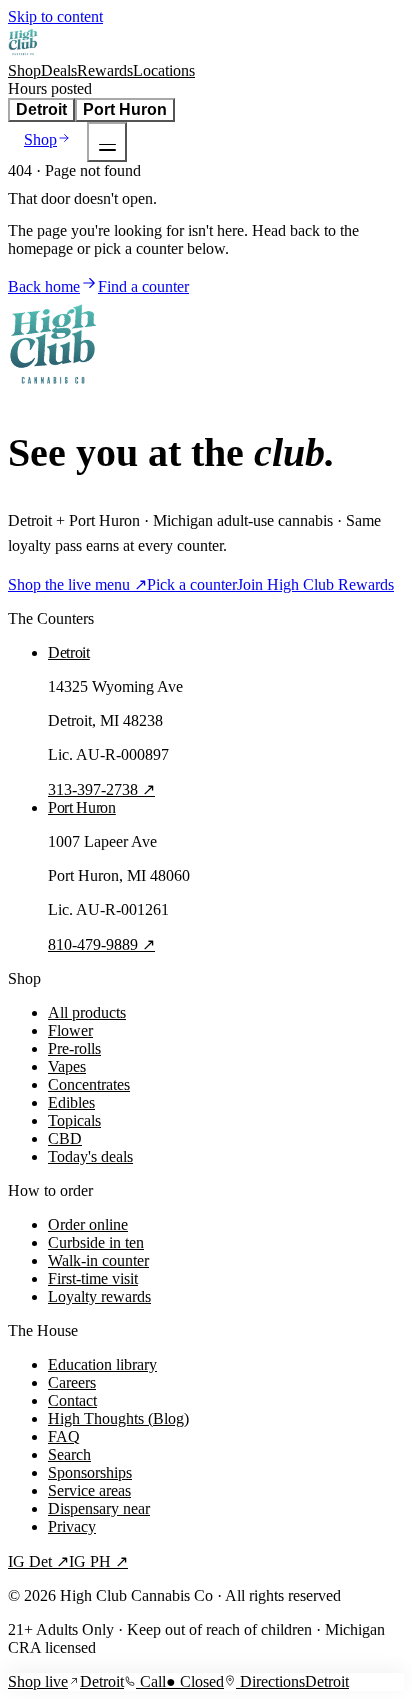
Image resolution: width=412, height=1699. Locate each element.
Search (69, 1454)
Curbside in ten (96, 1242)
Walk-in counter (98, 1260)
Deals (59, 70)
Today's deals (90, 1156)
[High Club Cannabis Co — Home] (23, 52)
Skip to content (55, 16)
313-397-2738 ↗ (101, 789)
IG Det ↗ (38, 1561)
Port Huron (125, 109)
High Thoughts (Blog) (118, 1418)
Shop (24, 70)
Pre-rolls (74, 1048)
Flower (70, 1030)
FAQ (64, 1436)
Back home (44, 286)
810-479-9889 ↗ (101, 944)
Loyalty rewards (99, 1296)
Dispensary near (99, 1508)
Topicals (74, 1120)
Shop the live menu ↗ (77, 584)
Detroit (41, 109)
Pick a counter (192, 584)
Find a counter (143, 286)
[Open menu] (107, 142)
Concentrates (89, 1084)
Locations (164, 70)
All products (87, 1012)
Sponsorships (90, 1472)
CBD (65, 1138)
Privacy (72, 1526)
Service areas (89, 1490)
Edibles (71, 1102)
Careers (72, 1382)
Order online (88, 1224)
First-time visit (93, 1278)
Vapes (67, 1066)
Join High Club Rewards (315, 584)
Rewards (105, 70)
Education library (102, 1364)
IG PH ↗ (98, 1561)
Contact (72, 1400)
